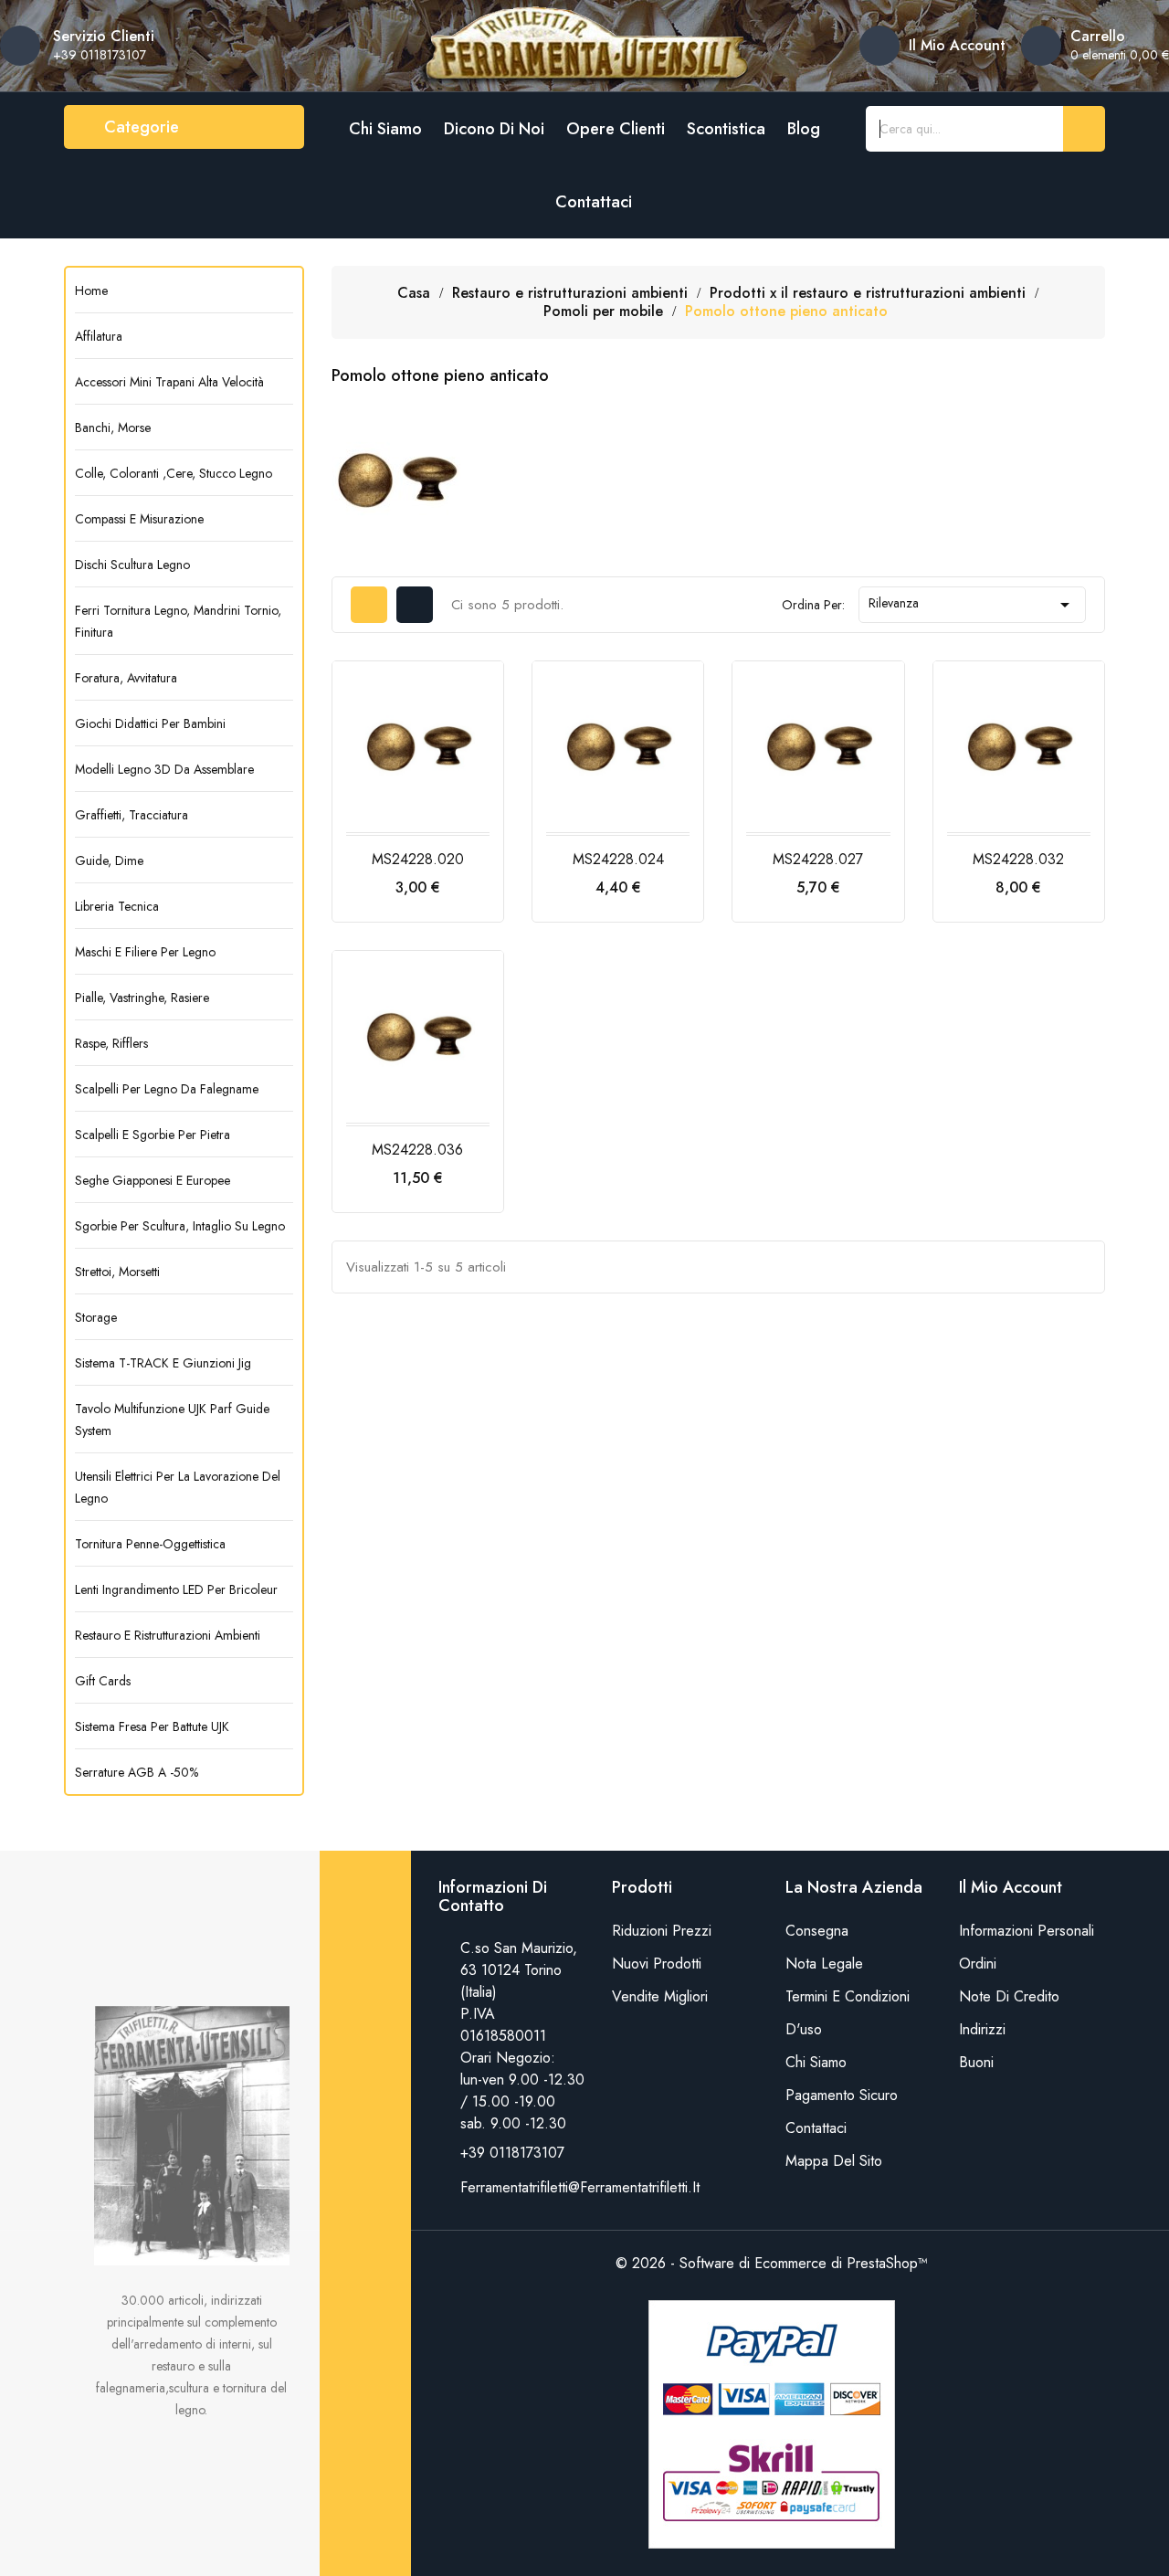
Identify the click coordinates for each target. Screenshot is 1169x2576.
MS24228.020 (418, 859)
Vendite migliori (660, 1996)
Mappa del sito (834, 2161)
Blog (804, 129)
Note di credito (1009, 1996)
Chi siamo (385, 129)
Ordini (978, 1964)
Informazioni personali (1027, 1931)
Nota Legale (824, 1964)
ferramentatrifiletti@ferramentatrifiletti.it (580, 2187)
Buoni (976, 2062)
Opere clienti (616, 129)
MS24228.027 (818, 859)
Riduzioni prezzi (662, 1931)
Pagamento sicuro (842, 2095)
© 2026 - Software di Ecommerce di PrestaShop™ (772, 2263)
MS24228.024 (618, 859)
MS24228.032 (1018, 859)
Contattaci (594, 202)
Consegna (817, 1931)
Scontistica (726, 129)
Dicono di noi (494, 129)
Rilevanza (972, 605)
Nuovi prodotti (657, 1964)
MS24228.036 (417, 1150)
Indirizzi (982, 2029)
